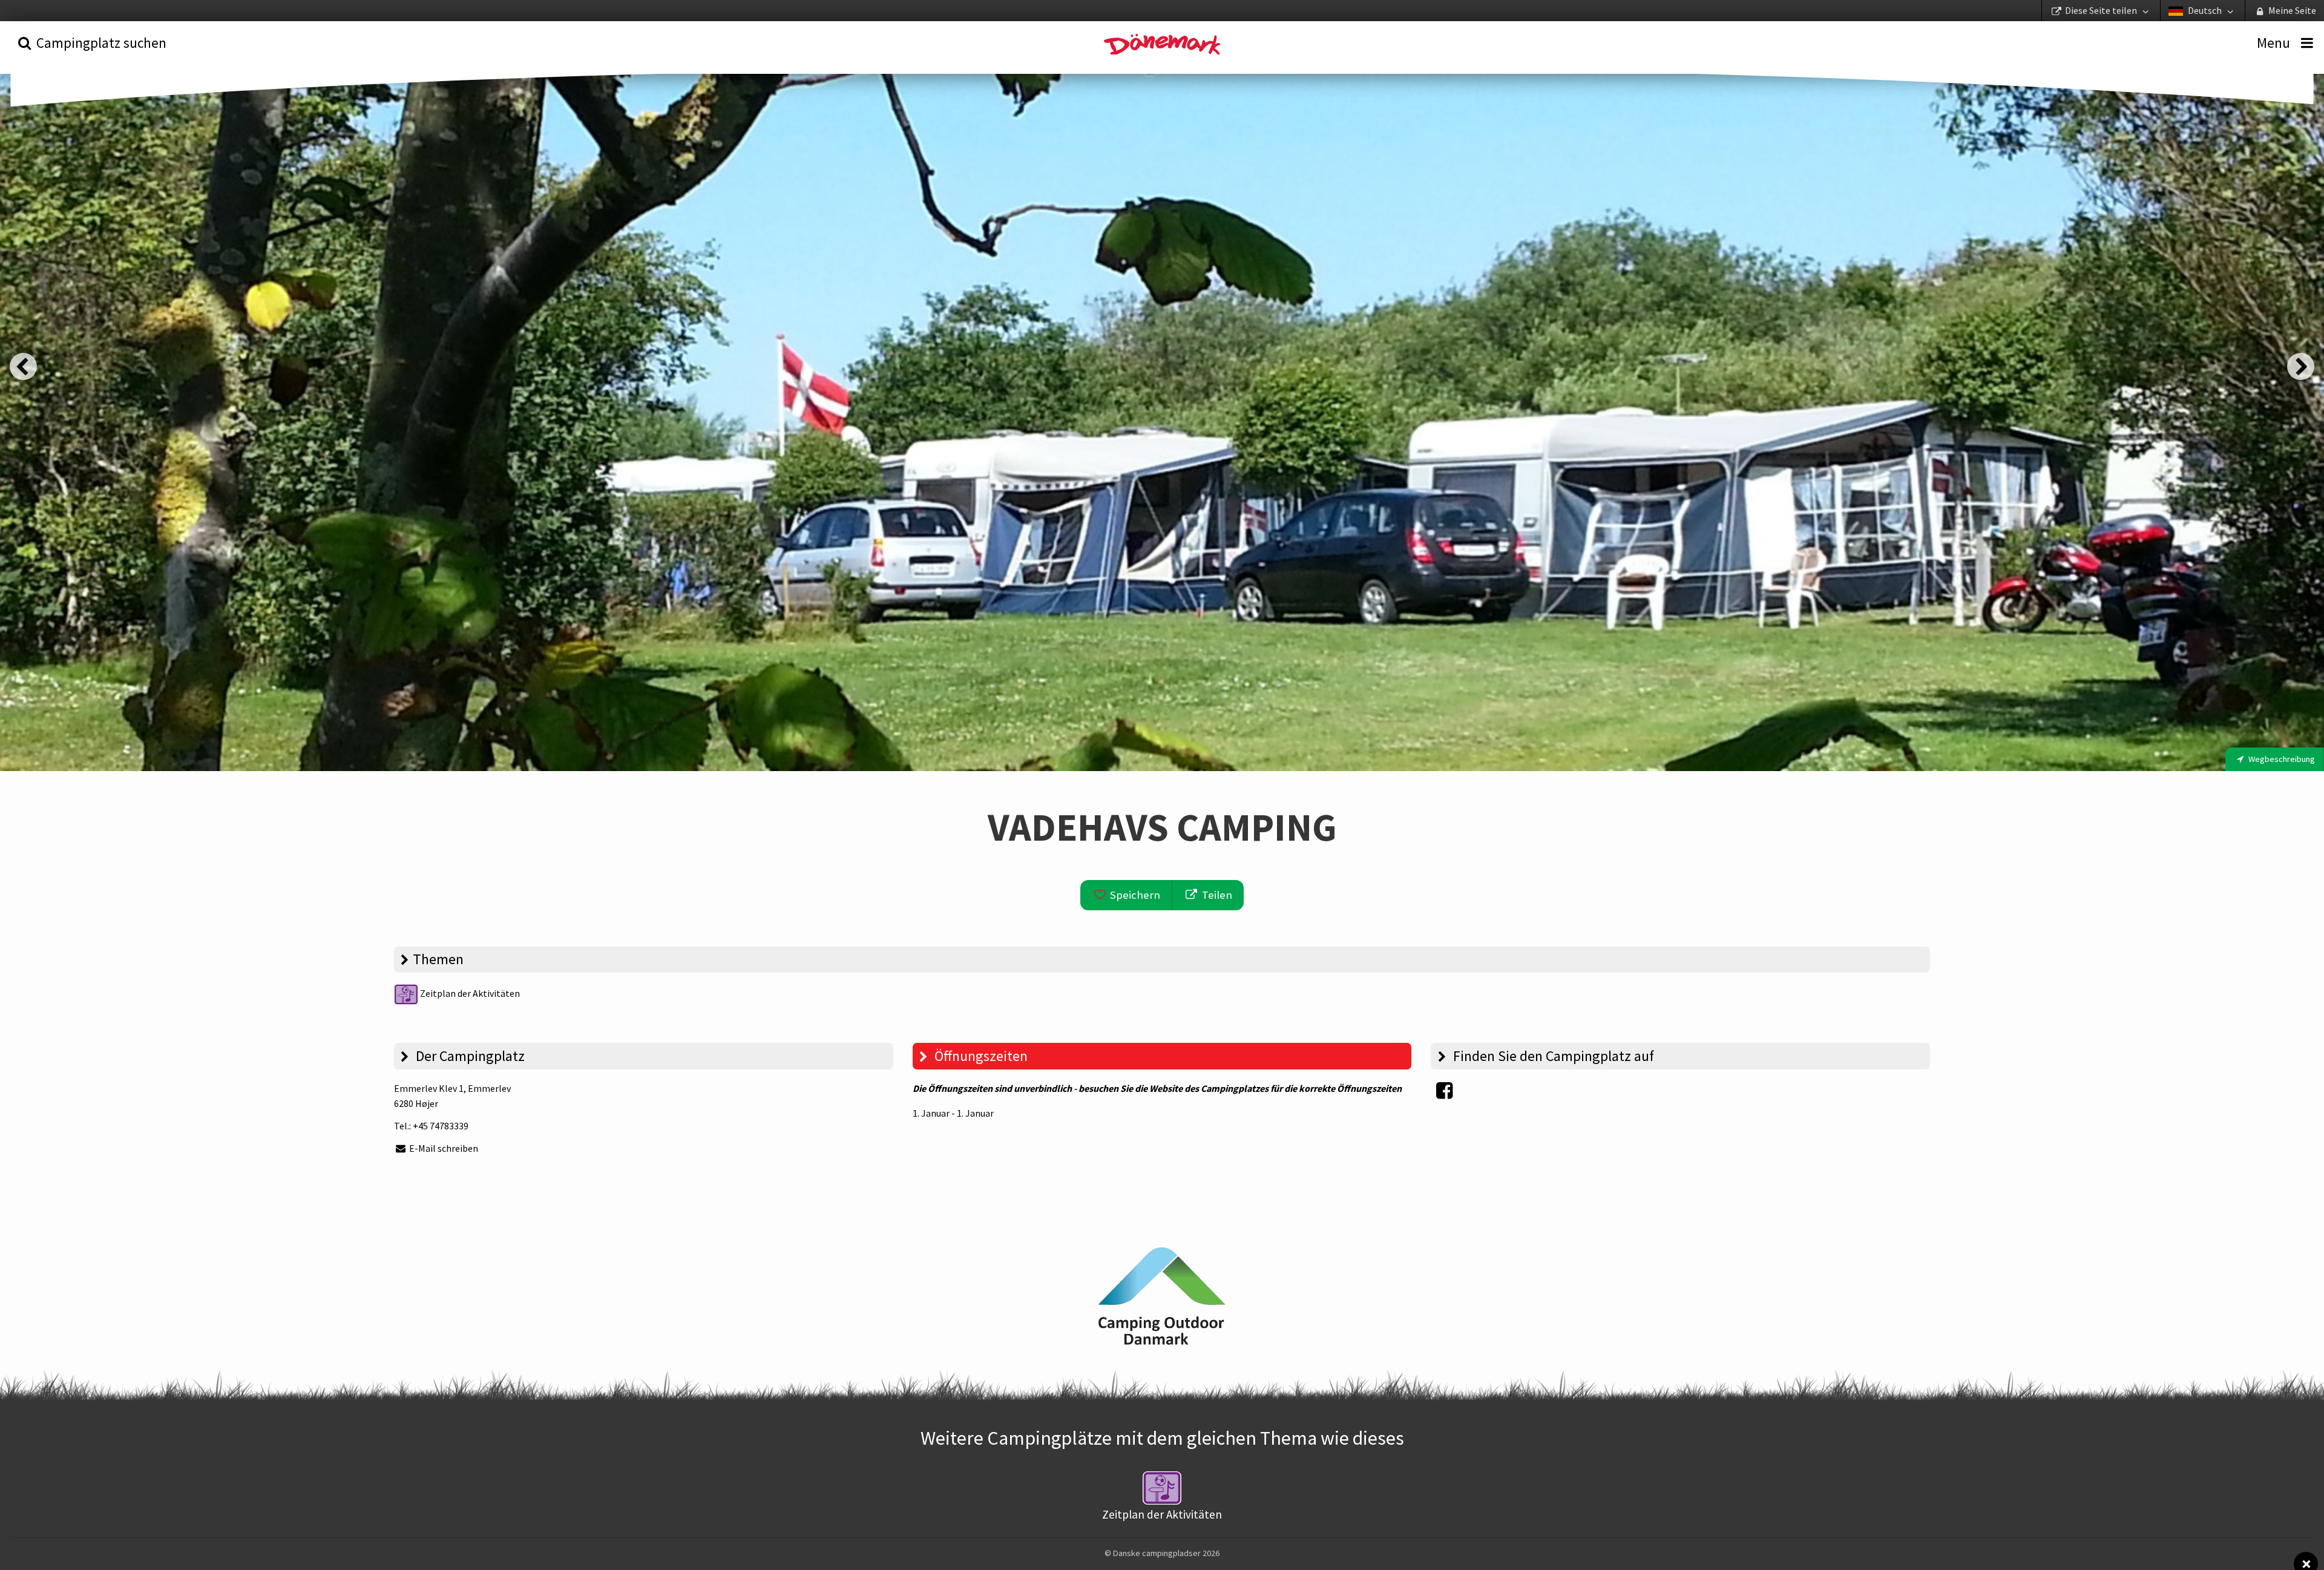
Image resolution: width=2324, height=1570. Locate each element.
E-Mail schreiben (443, 1148)
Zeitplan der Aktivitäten (469, 993)
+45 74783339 (441, 1126)
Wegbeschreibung (2281, 759)
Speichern (1134, 895)
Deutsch (2205, 10)
